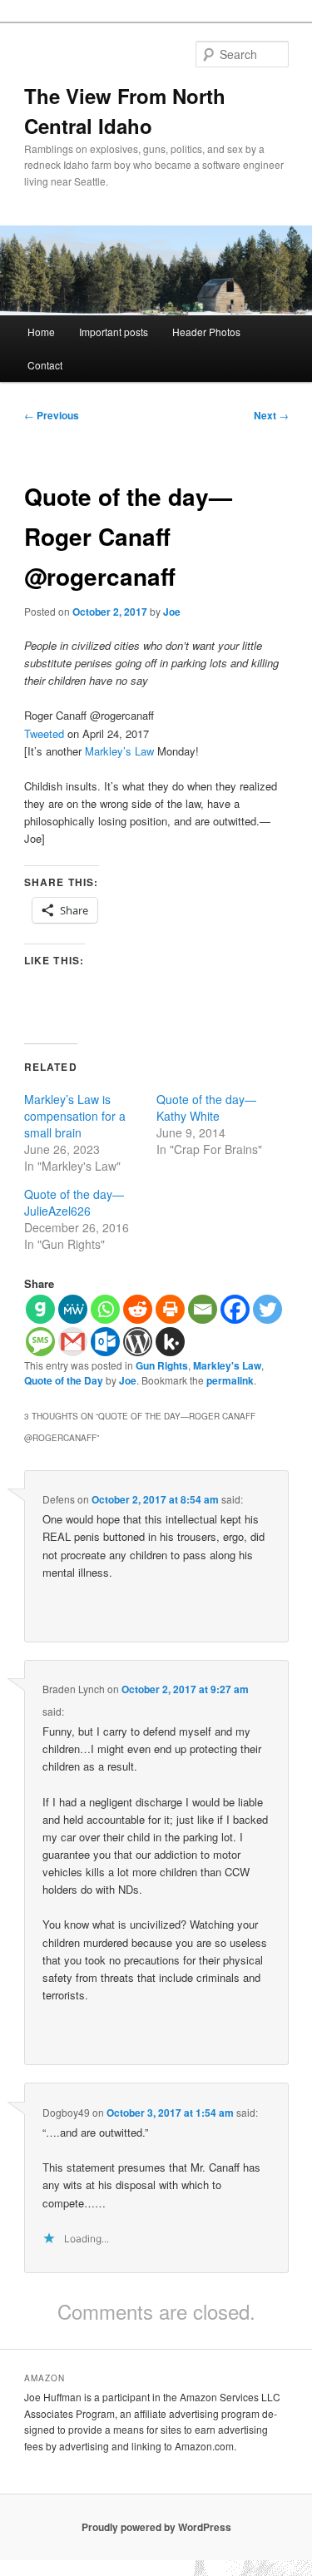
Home (41, 332)
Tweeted (44, 733)
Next (271, 415)
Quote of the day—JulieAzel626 (74, 1202)
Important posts (114, 332)
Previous (52, 415)
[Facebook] (235, 1309)
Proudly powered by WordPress (156, 2527)
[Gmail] (73, 1342)
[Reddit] (138, 1309)
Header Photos (206, 332)
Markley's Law (227, 1365)
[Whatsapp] (105, 1309)
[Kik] (170, 1342)
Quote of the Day (64, 1380)
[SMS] (40, 1342)
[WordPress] (138, 1342)
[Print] (170, 1309)
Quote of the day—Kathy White (206, 1107)
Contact (45, 365)
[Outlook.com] (105, 1342)
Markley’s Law (119, 751)
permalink (230, 1380)
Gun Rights (162, 1365)
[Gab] (40, 1309)
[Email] (203, 1309)
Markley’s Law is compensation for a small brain (75, 1116)
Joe (172, 612)
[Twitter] (267, 1309)
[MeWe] (73, 1309)
